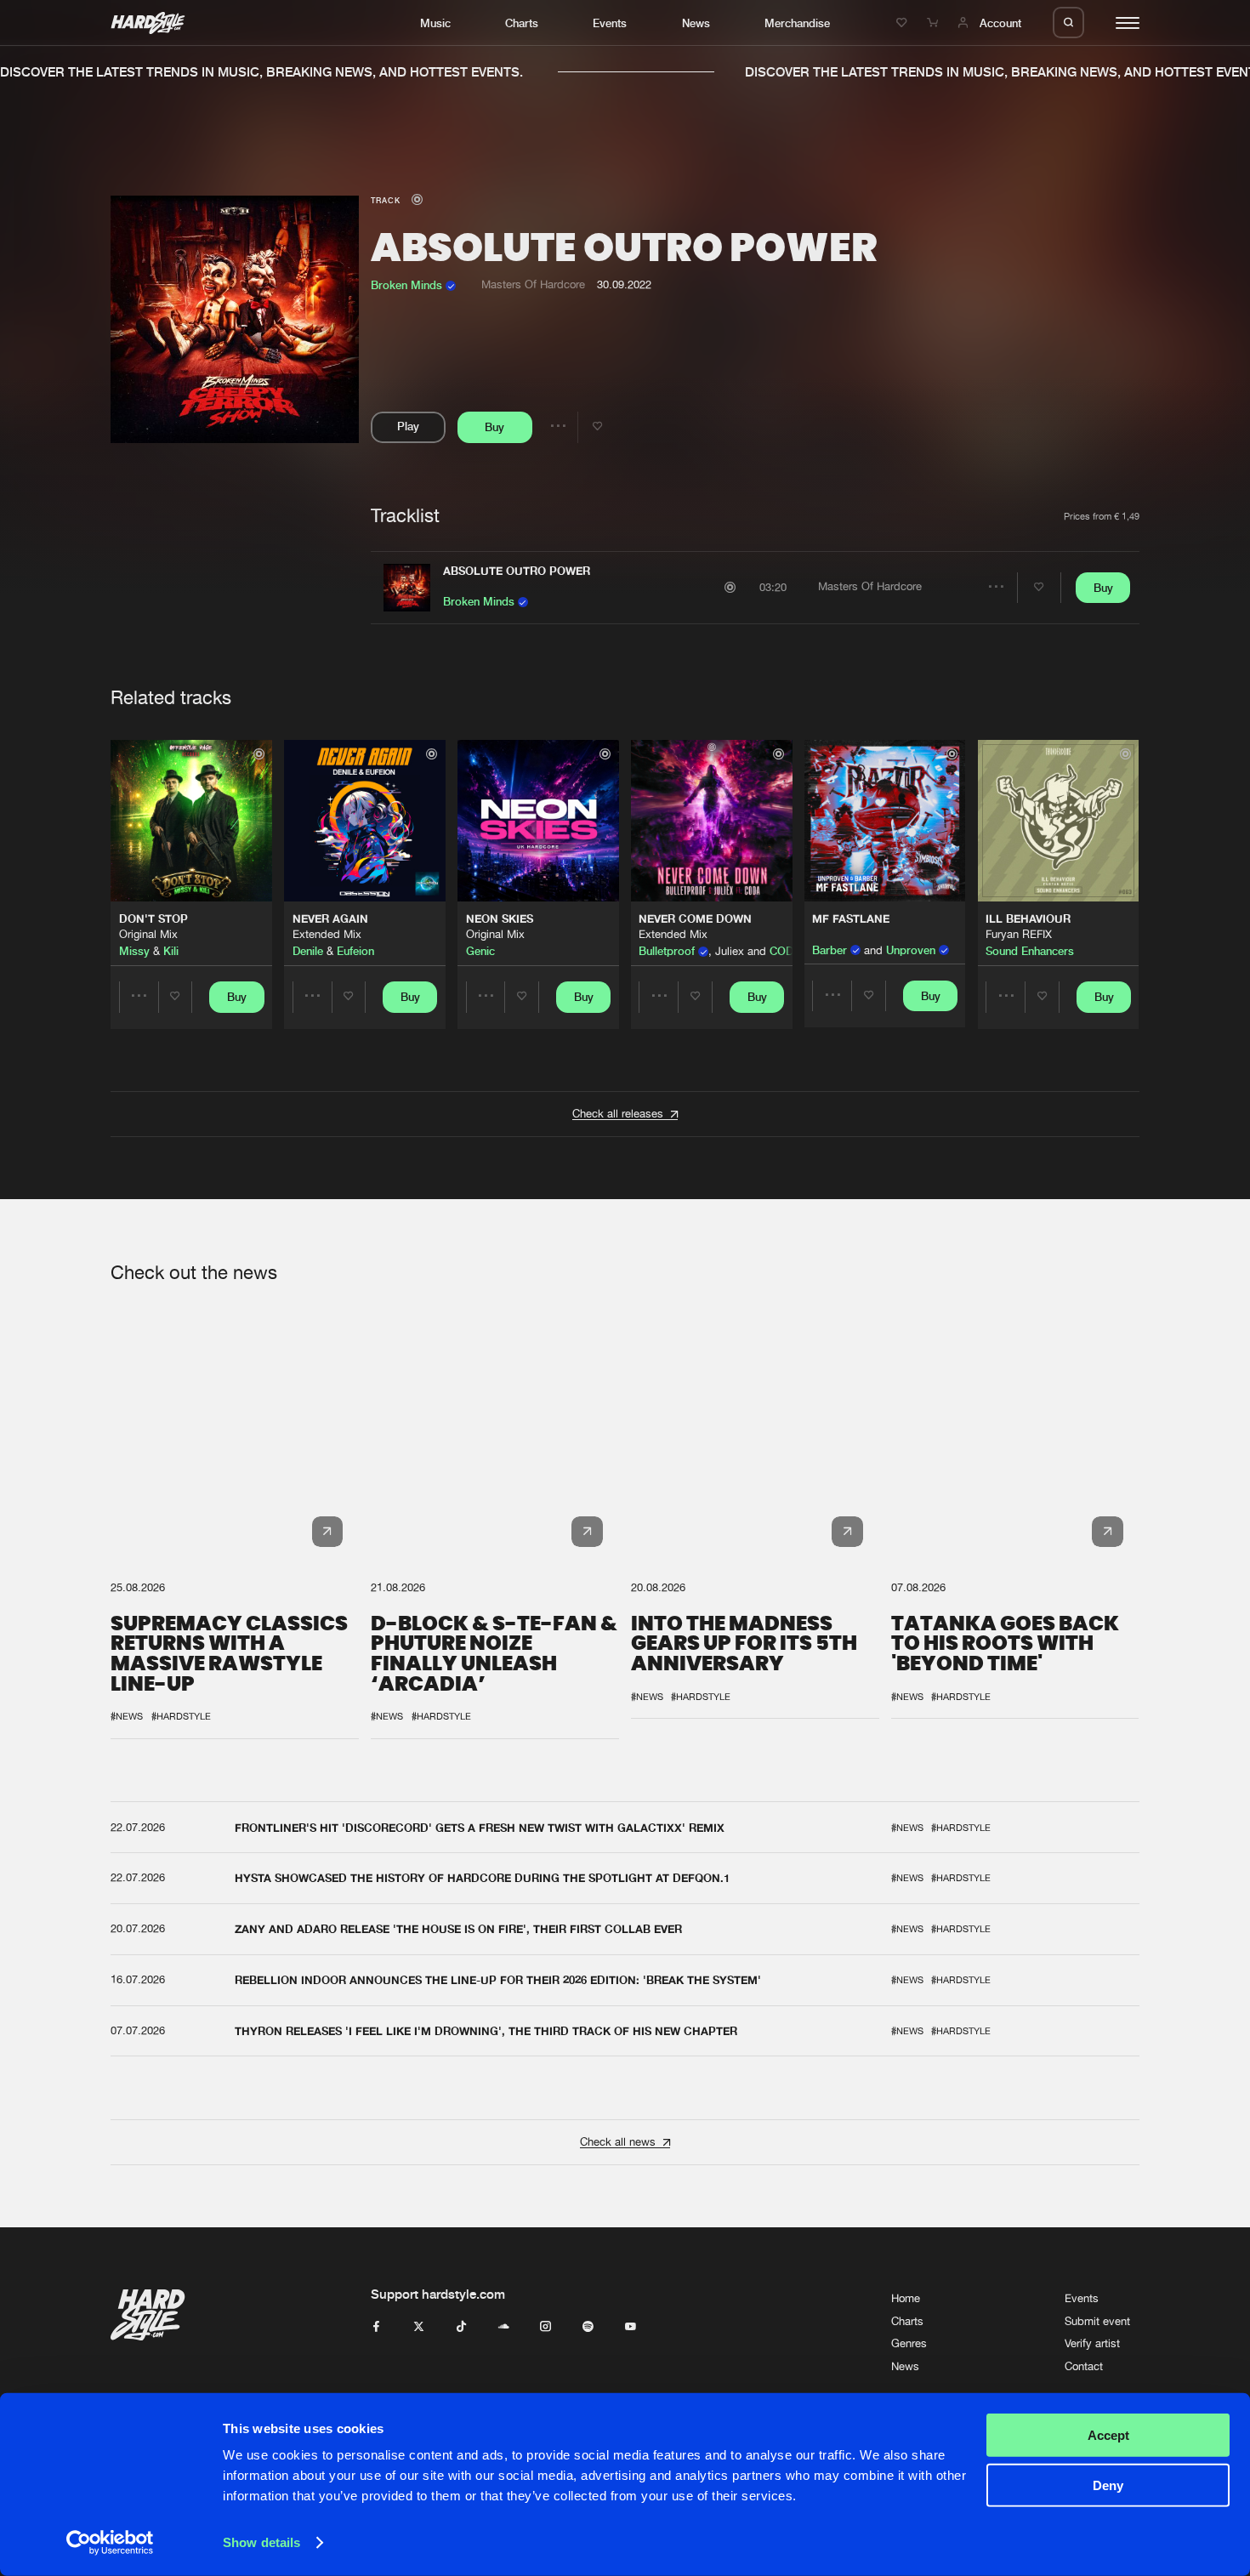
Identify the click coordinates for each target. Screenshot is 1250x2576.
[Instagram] (545, 2327)
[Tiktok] (461, 2327)
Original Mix (148, 934)
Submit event (1097, 2321)
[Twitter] (419, 2327)
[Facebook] (376, 2327)
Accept (1108, 2435)
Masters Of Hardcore (533, 284)
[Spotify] (588, 2327)
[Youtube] (631, 2327)
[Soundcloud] (504, 2327)
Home (906, 2298)
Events (610, 23)
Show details (261, 2542)
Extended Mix (327, 934)
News (696, 23)
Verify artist (1092, 2343)
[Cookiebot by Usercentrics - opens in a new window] (110, 2543)
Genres (909, 2343)
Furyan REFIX (1019, 934)
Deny (1108, 2485)
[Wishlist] (904, 23)
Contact (1084, 2366)
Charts (522, 23)
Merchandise (797, 23)
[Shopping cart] (935, 23)
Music (435, 23)
